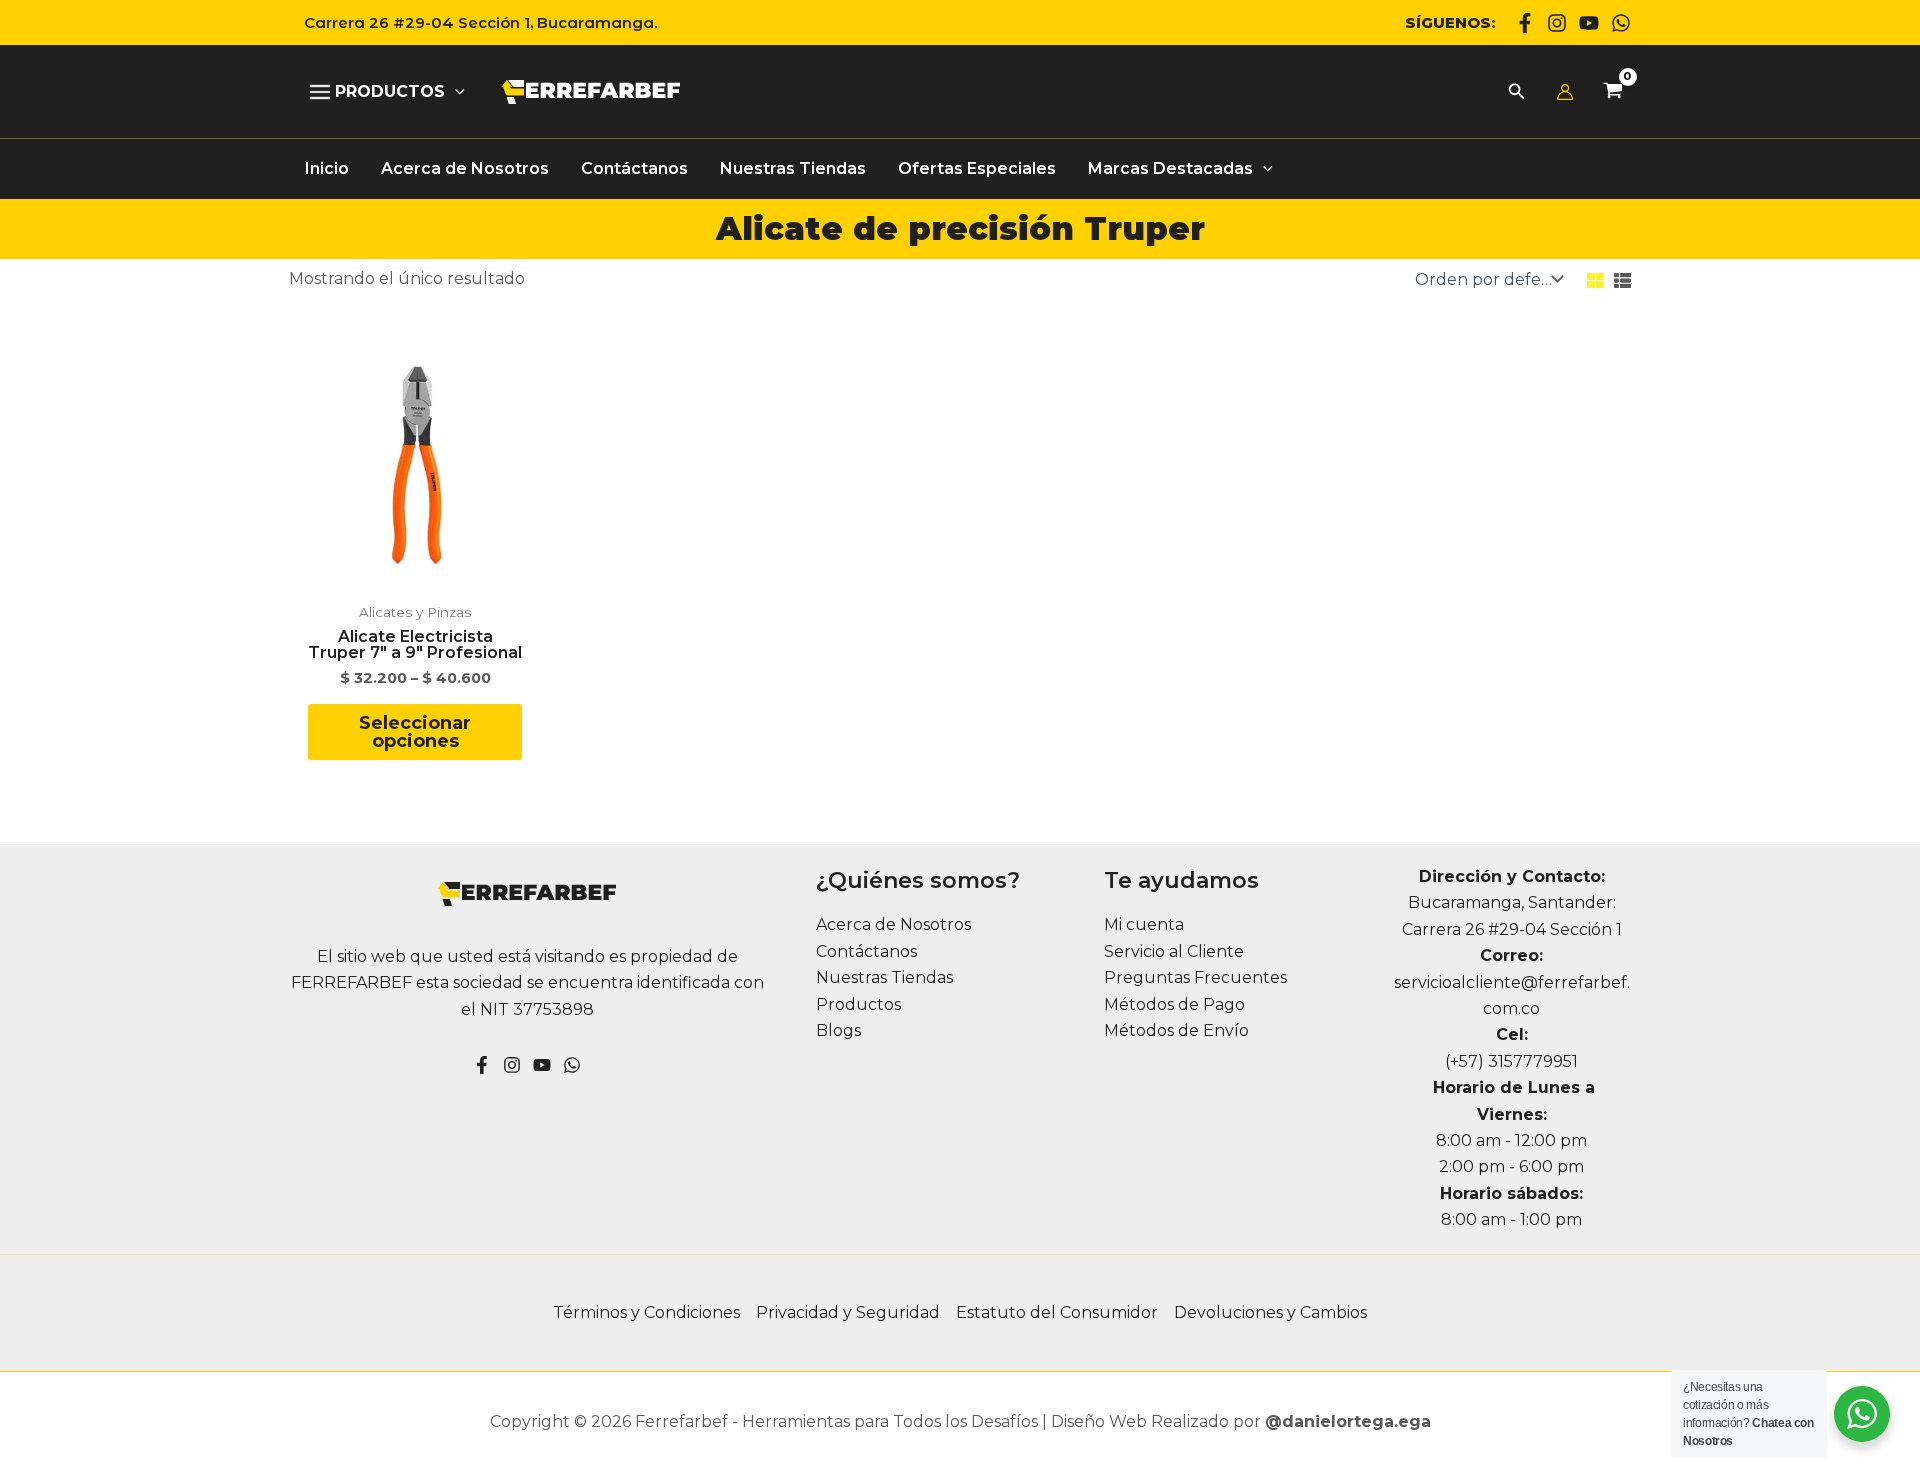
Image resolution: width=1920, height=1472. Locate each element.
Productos (858, 1004)
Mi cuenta (1144, 924)
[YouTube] (542, 1065)
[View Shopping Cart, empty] (1612, 92)
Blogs (838, 1030)
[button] (473, 22)
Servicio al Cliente (1174, 951)
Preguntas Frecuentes (1195, 977)
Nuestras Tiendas (884, 977)
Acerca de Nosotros (893, 924)
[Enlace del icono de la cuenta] (1565, 92)
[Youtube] (1589, 23)
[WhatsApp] (1621, 23)
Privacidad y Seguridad (848, 1312)
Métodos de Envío (1176, 1030)
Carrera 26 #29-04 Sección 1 (1512, 929)
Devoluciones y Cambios (1270, 1312)
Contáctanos (866, 951)
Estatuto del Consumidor (1057, 1312)
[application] (455, 92)
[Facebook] (1525, 23)
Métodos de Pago (1174, 1004)
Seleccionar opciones (415, 732)
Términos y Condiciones (646, 1312)
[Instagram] (1557, 23)
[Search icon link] (1517, 94)
